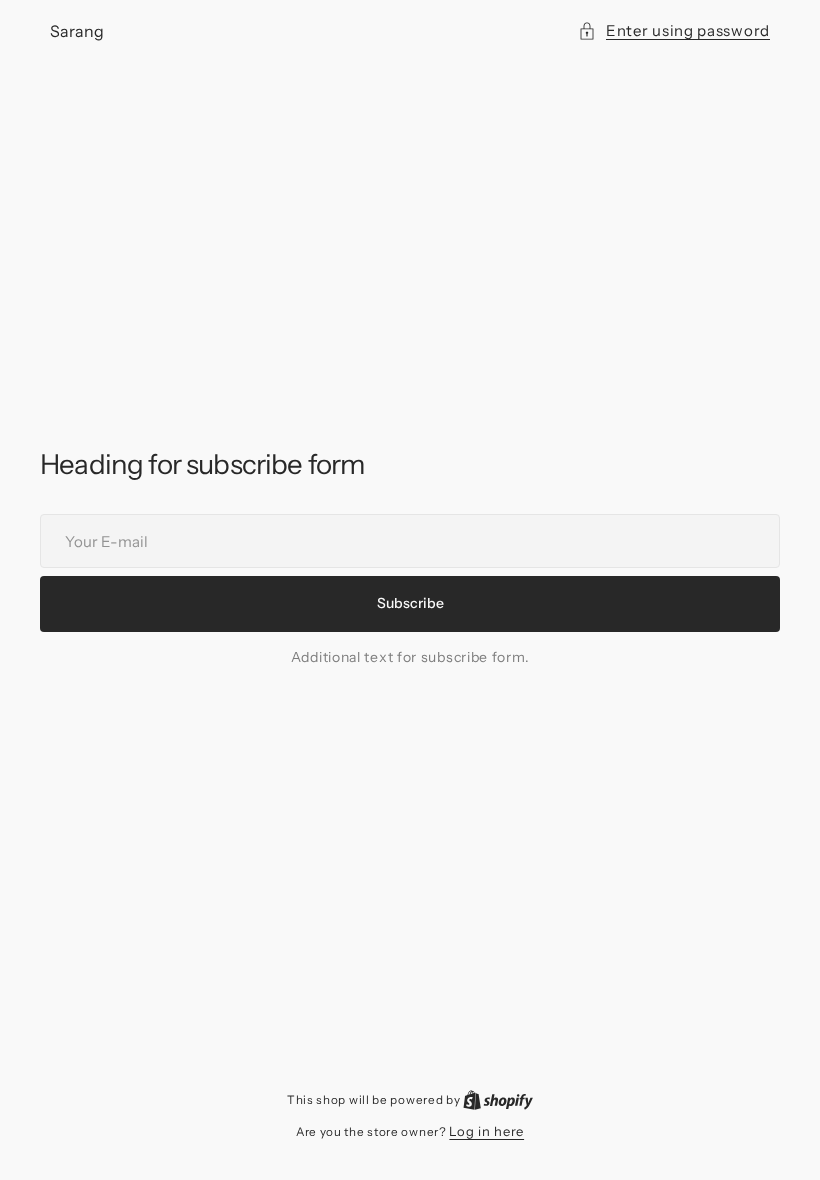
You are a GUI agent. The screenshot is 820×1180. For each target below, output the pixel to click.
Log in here (486, 1131)
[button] (674, 30)
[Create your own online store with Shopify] (498, 1099)
